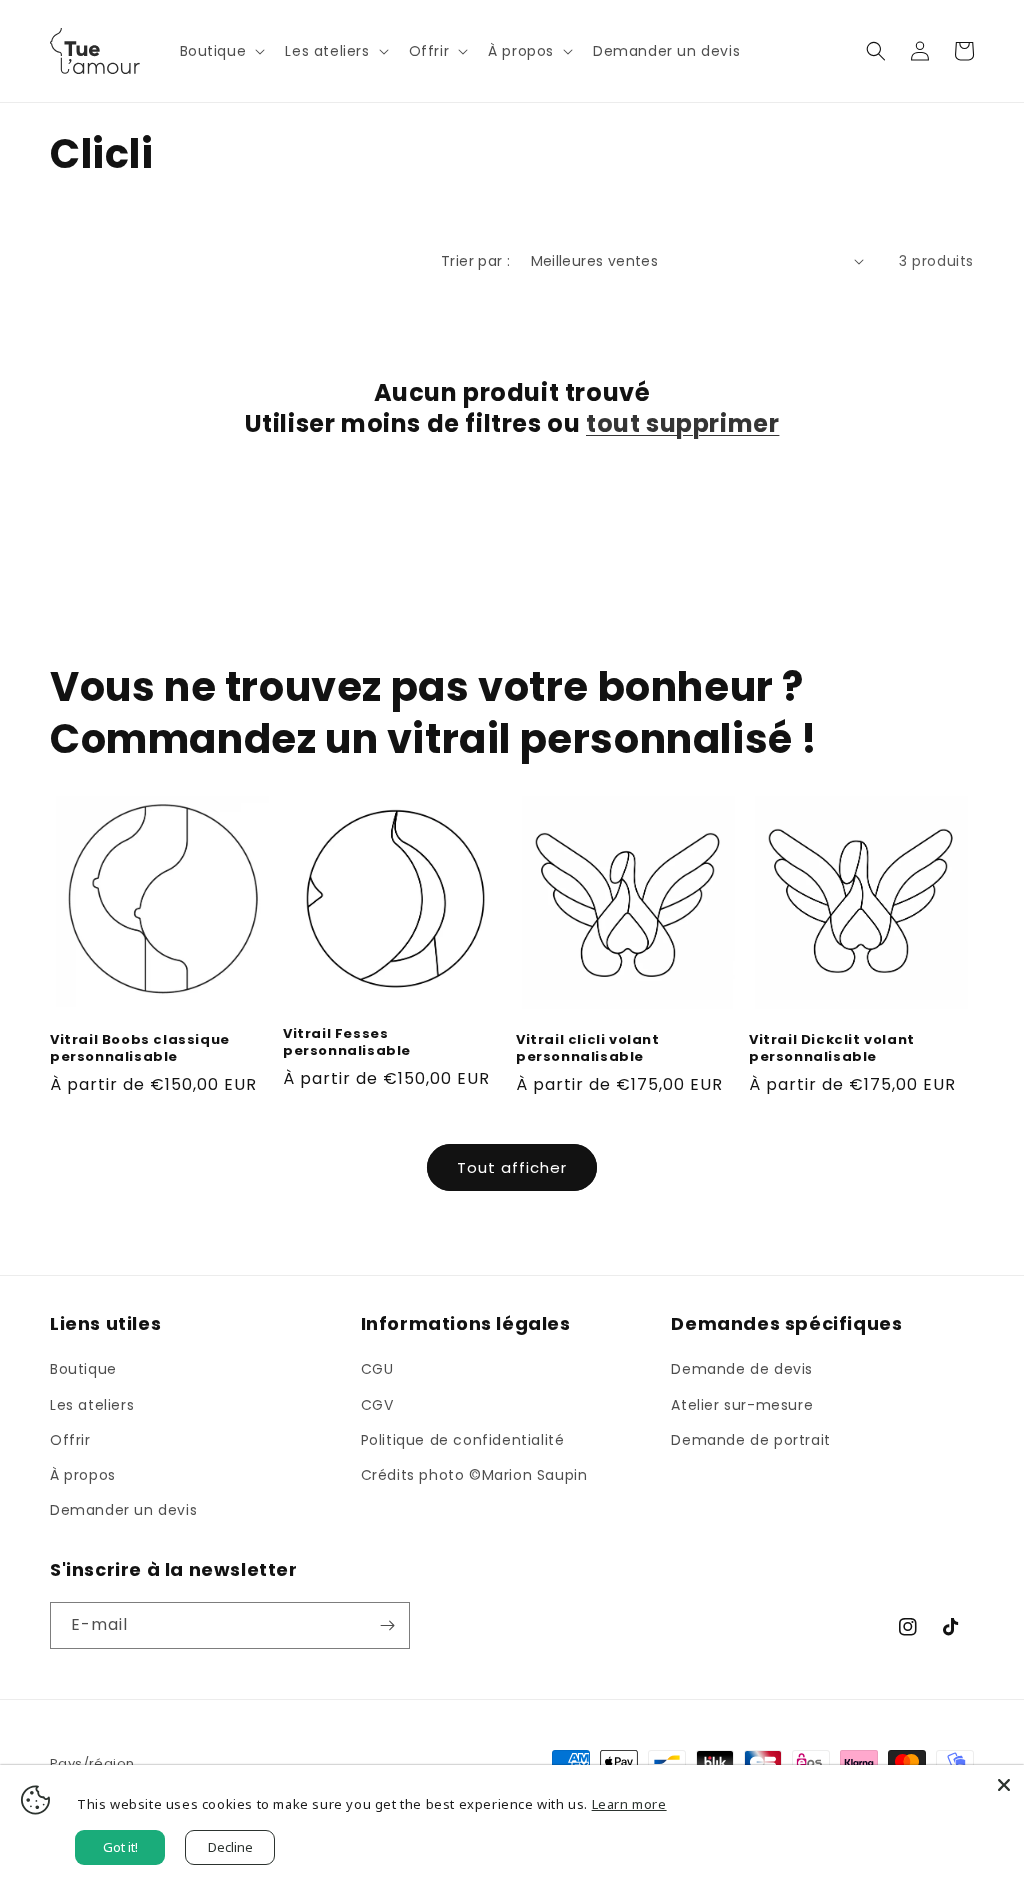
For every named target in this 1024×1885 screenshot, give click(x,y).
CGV (377, 1405)
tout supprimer (682, 423)
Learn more (629, 1804)
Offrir (70, 1440)
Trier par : (475, 261)
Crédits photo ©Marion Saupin (474, 1475)
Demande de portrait (750, 1440)
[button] (221, 51)
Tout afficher (512, 1167)
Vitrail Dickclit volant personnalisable (832, 1049)
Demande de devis (742, 1369)
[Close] (1004, 1785)
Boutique (83, 1369)
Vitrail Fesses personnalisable (347, 1043)
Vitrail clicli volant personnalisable (588, 1049)
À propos (83, 1475)
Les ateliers (92, 1405)
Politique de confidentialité (463, 1440)
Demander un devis (123, 1510)
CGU (377, 1369)
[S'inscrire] (387, 1625)
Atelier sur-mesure (742, 1405)
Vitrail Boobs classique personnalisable (140, 1049)
